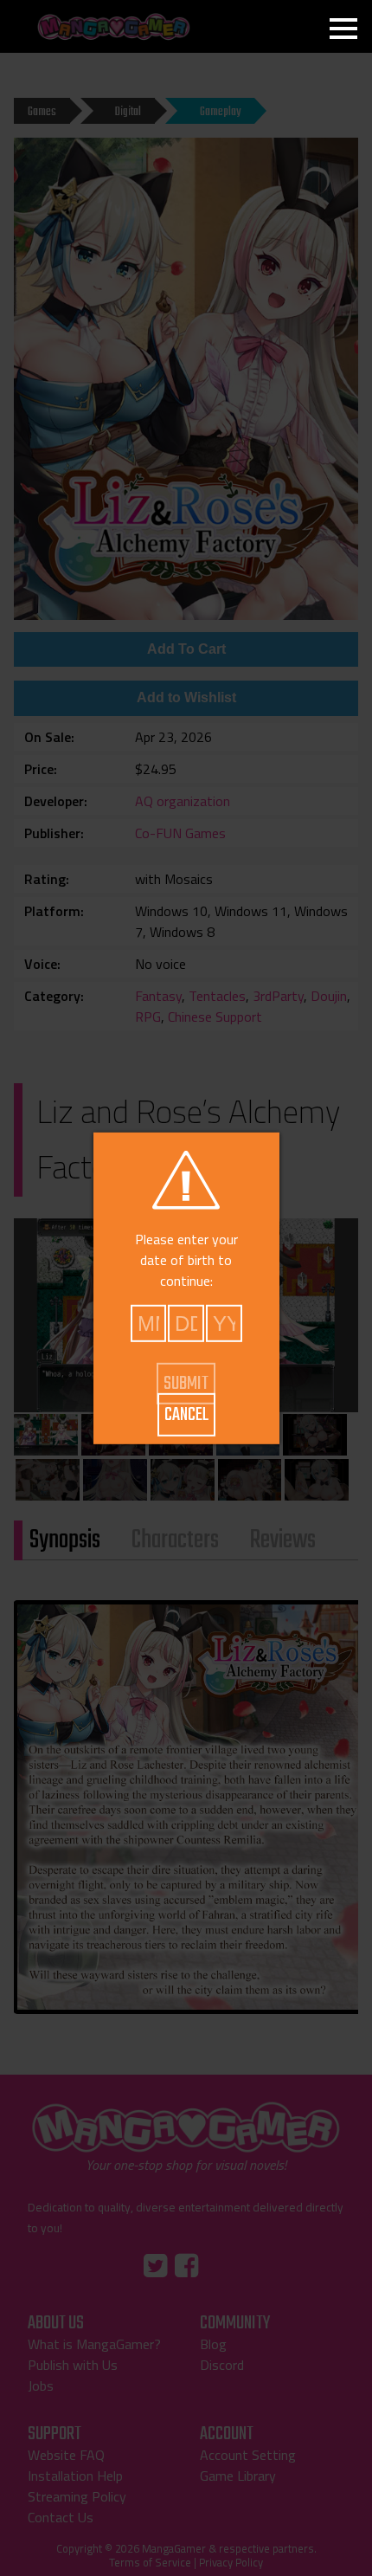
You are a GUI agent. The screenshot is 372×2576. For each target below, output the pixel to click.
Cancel (186, 1415)
